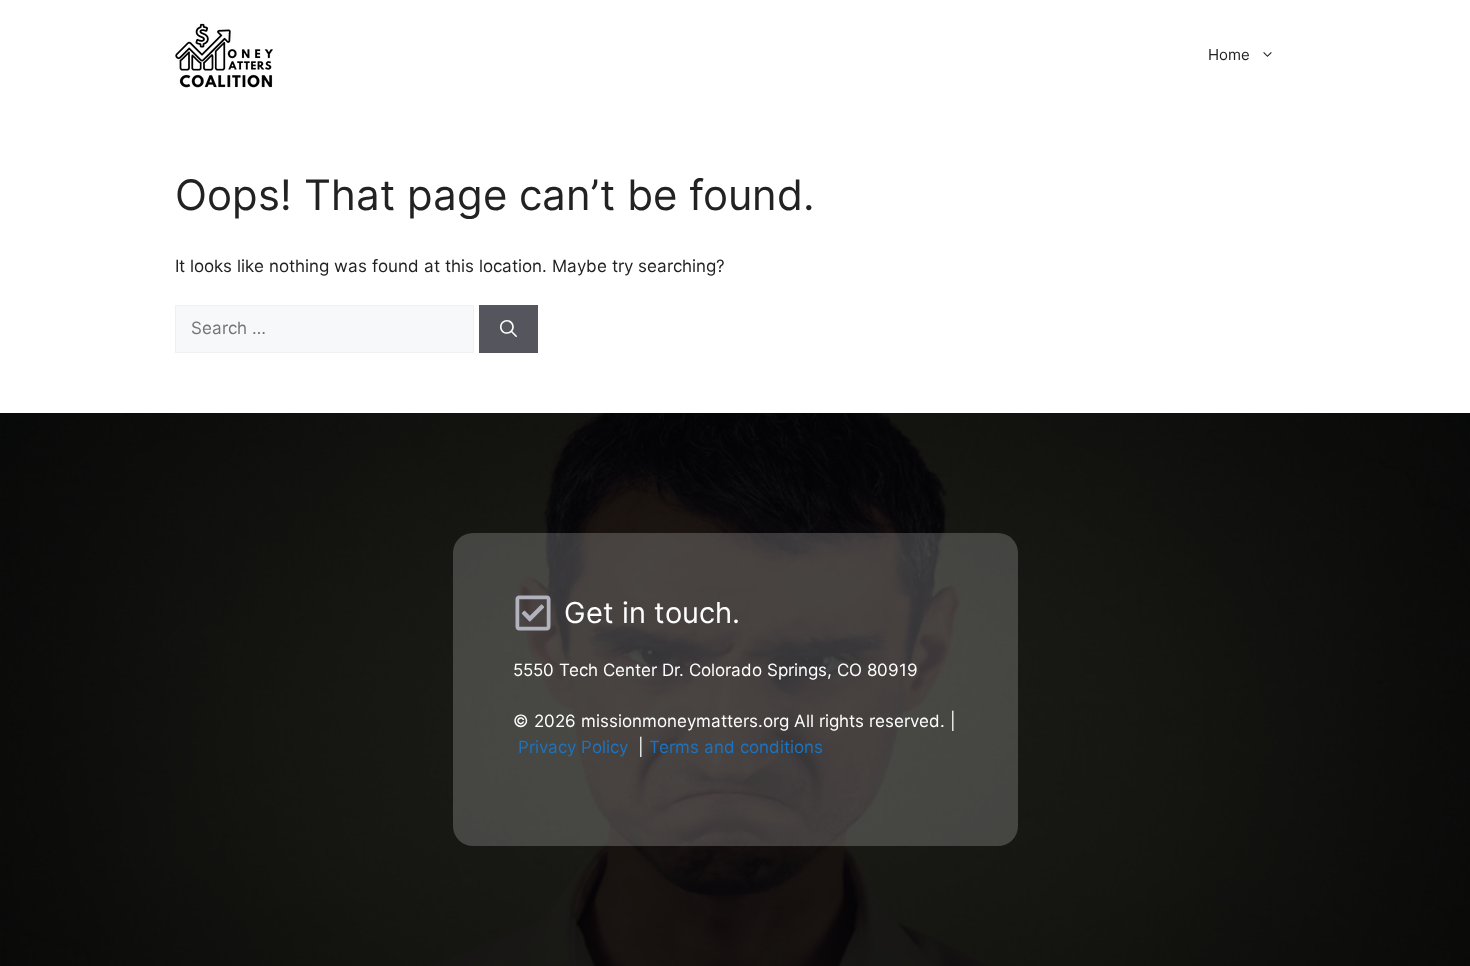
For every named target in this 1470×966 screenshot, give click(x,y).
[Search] (508, 329)
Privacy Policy (573, 747)
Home (1229, 54)
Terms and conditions (736, 747)
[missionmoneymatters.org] (350, 54)
